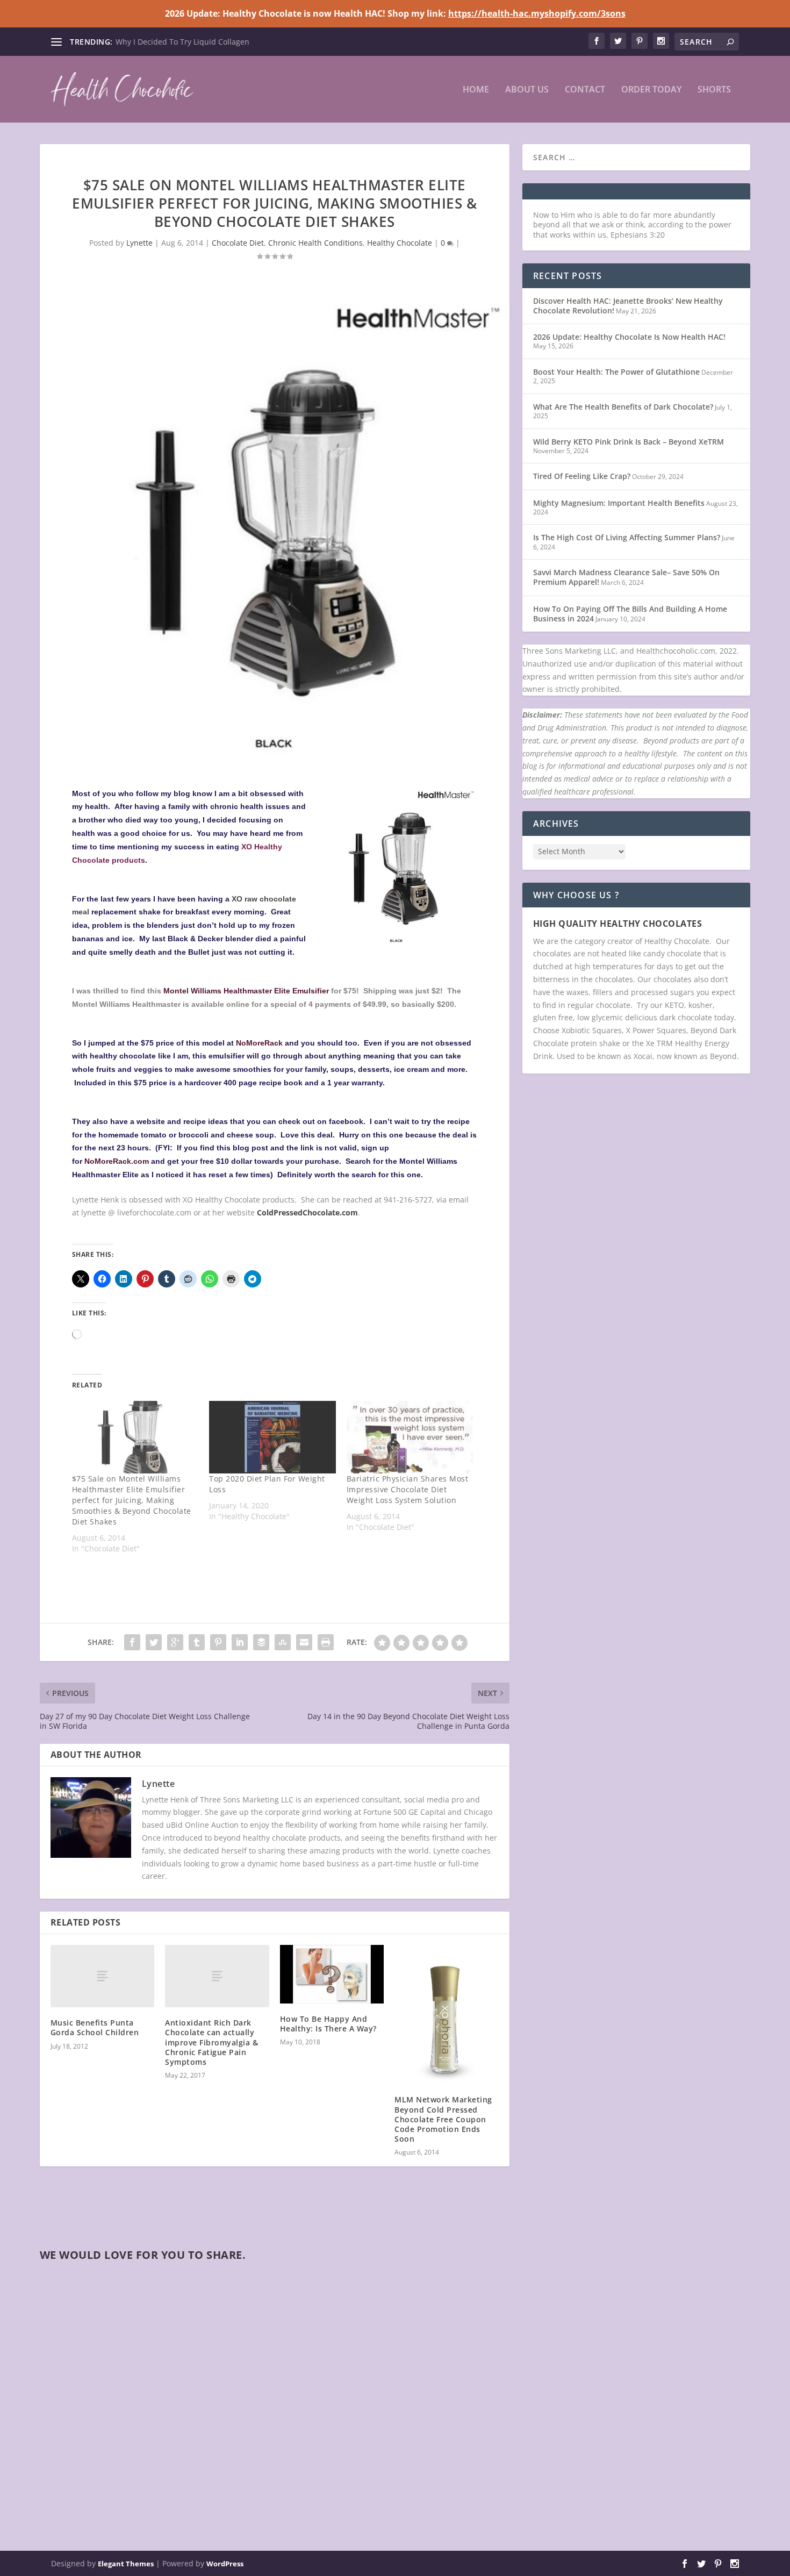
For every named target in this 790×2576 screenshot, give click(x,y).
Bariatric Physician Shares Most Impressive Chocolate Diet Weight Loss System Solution (408, 1489)
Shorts (714, 90)
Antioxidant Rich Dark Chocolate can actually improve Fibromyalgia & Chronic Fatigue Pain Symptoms (211, 2042)
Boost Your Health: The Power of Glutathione (616, 372)
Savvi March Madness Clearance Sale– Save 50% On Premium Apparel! (626, 577)
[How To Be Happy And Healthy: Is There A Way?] (332, 1974)
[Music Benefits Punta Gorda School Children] (103, 1976)
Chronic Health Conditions (315, 243)
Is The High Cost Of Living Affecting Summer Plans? (627, 537)
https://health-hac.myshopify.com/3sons (537, 13)
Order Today (651, 90)
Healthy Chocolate (400, 243)
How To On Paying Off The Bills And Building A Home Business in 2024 (630, 614)
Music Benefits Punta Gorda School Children (95, 2027)
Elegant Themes (126, 2564)
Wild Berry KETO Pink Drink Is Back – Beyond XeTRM (629, 442)
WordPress (225, 2564)
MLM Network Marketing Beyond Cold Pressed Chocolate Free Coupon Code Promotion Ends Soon (443, 2119)
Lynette (139, 243)
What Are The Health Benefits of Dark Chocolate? (623, 407)
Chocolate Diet (238, 243)
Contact (585, 90)
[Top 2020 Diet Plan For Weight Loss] (272, 1437)
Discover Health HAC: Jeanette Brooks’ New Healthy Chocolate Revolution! (628, 306)
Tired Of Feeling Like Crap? (582, 476)
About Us (527, 90)
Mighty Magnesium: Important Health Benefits (619, 503)
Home (476, 90)
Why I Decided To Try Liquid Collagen (182, 42)
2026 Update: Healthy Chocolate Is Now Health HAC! (629, 337)
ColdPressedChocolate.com (307, 1212)
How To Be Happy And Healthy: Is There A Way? (328, 2024)
